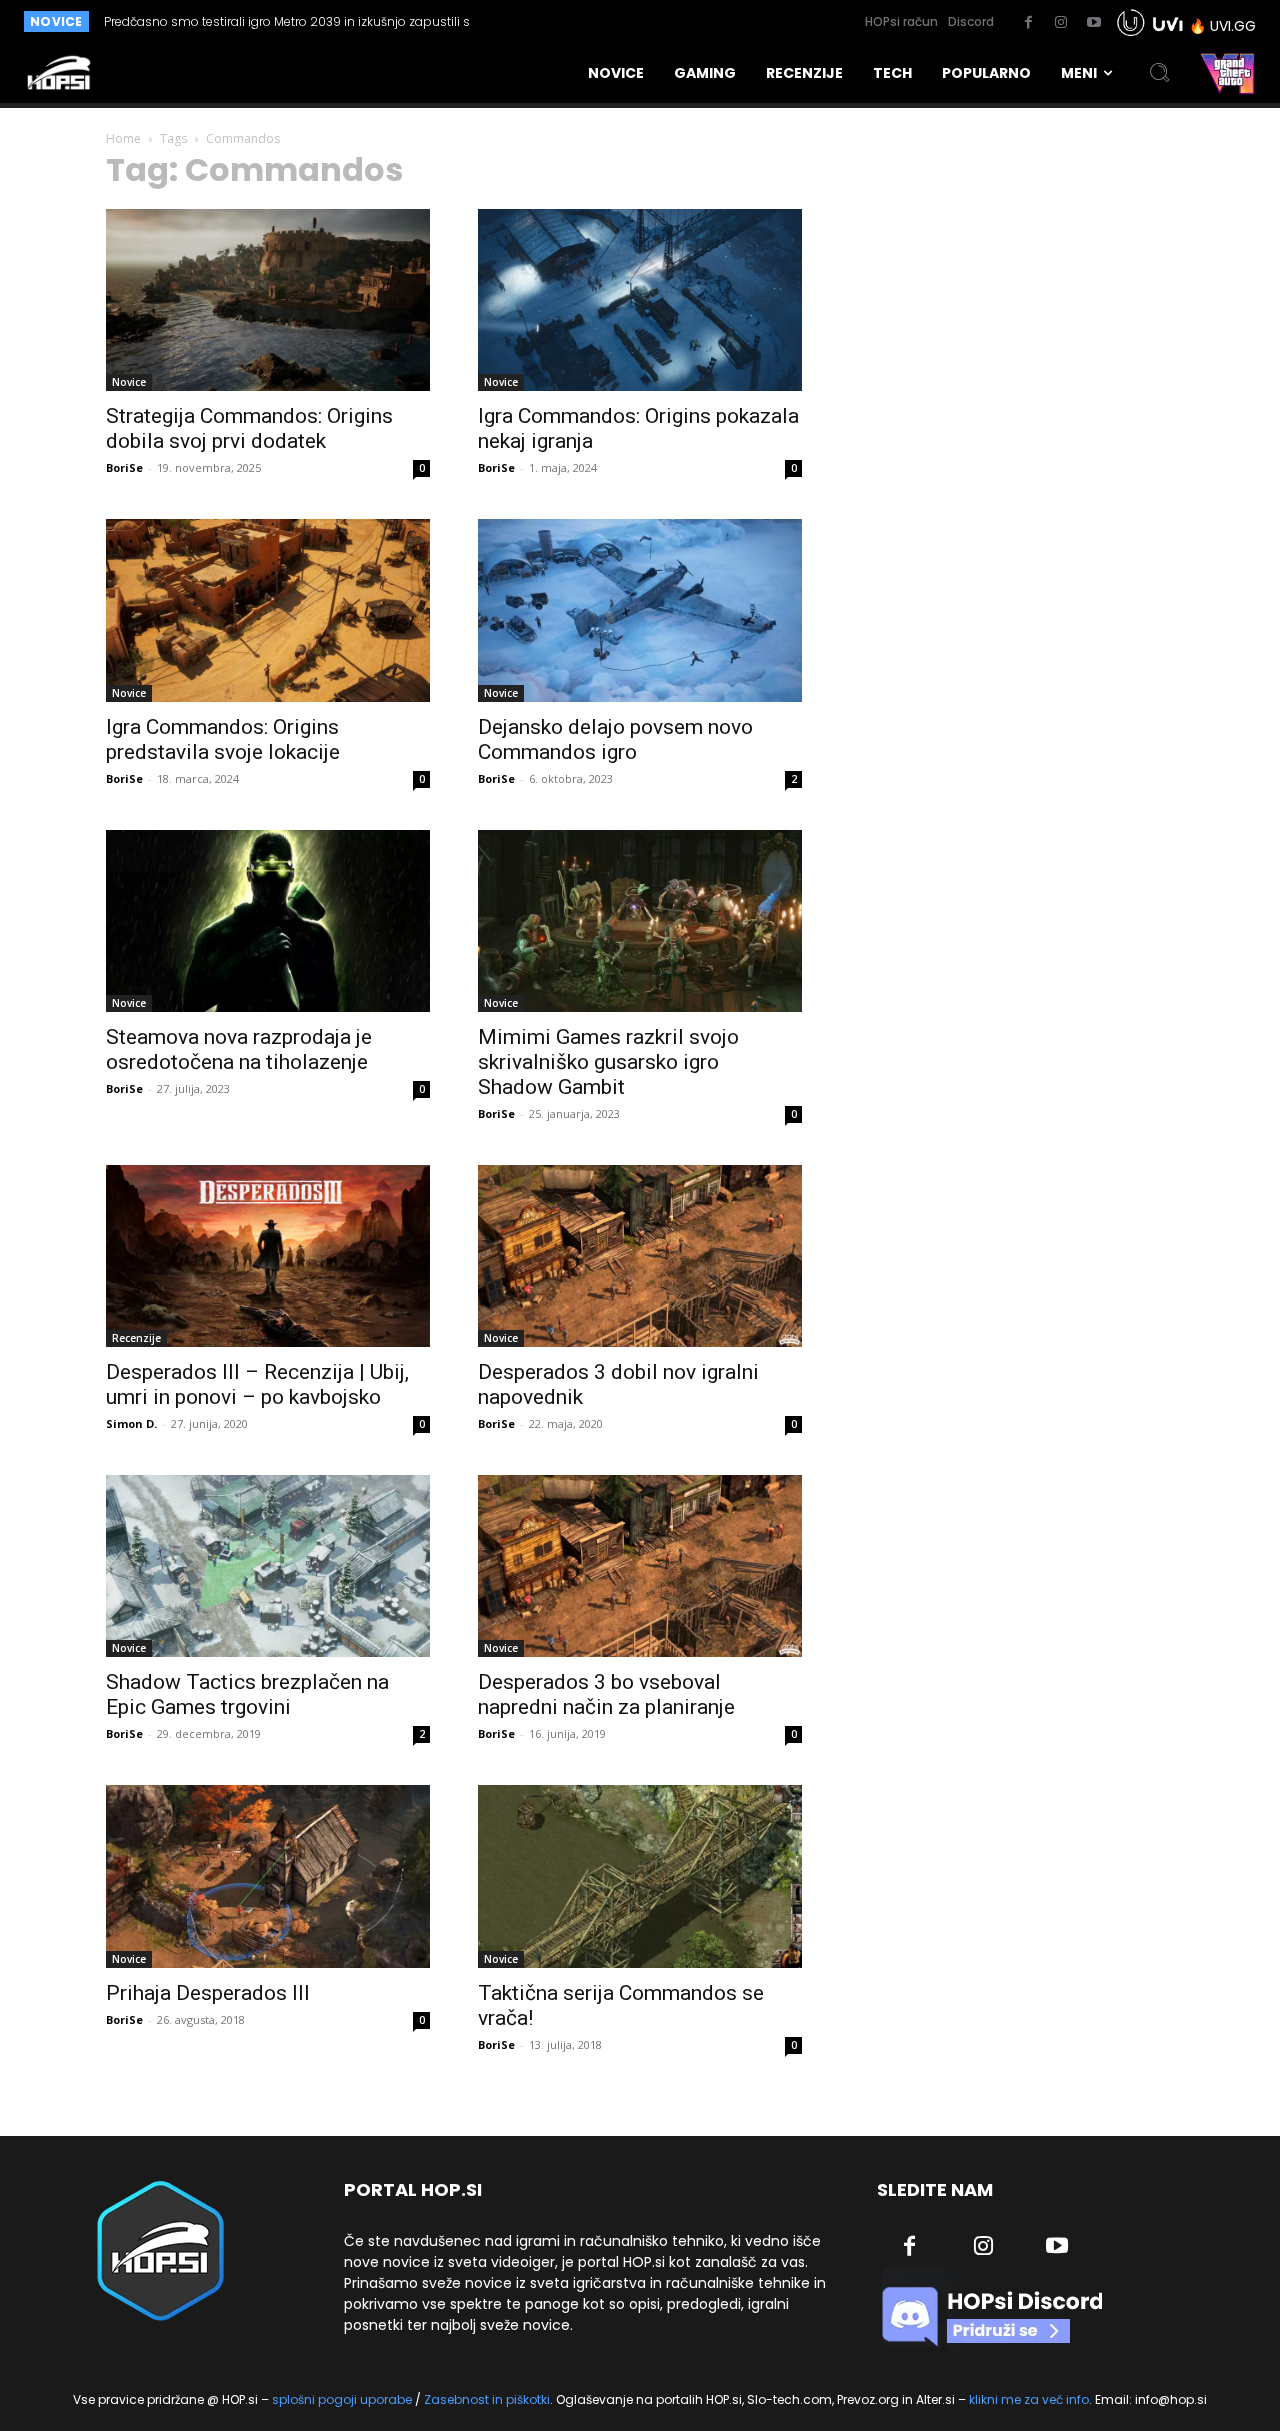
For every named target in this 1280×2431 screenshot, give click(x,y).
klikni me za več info (1029, 2399)
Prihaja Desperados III (208, 1993)
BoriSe (124, 467)
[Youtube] (1094, 23)
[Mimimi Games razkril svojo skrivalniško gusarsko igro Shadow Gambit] (640, 921)
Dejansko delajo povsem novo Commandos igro (615, 739)
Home (123, 138)
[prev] (571, 21)
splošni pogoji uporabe (342, 2399)
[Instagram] (1061, 23)
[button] (1160, 73)
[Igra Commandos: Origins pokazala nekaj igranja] (640, 300)
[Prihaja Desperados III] (268, 1876)
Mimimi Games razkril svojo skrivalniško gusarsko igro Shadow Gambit (608, 1062)
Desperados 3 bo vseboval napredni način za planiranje (606, 1694)
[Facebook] (1028, 23)
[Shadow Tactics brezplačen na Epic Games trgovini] (268, 1566)
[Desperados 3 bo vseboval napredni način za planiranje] (640, 1566)
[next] (603, 21)
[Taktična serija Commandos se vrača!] (640, 1876)
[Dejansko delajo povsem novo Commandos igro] (640, 610)
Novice (129, 382)
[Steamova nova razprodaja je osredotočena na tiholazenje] (268, 921)
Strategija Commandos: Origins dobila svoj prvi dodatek (249, 428)
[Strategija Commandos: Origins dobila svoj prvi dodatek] (268, 300)
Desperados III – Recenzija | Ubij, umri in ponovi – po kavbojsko (257, 1384)
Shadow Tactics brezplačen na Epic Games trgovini (247, 1694)
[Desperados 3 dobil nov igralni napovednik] (640, 1256)
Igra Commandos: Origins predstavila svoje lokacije (223, 739)
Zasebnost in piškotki (487, 2399)
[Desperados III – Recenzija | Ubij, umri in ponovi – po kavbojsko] (268, 1256)
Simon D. (131, 1423)
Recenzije (136, 1338)
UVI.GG (1233, 26)
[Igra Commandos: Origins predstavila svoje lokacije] (268, 610)
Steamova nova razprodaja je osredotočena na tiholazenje (239, 1049)
